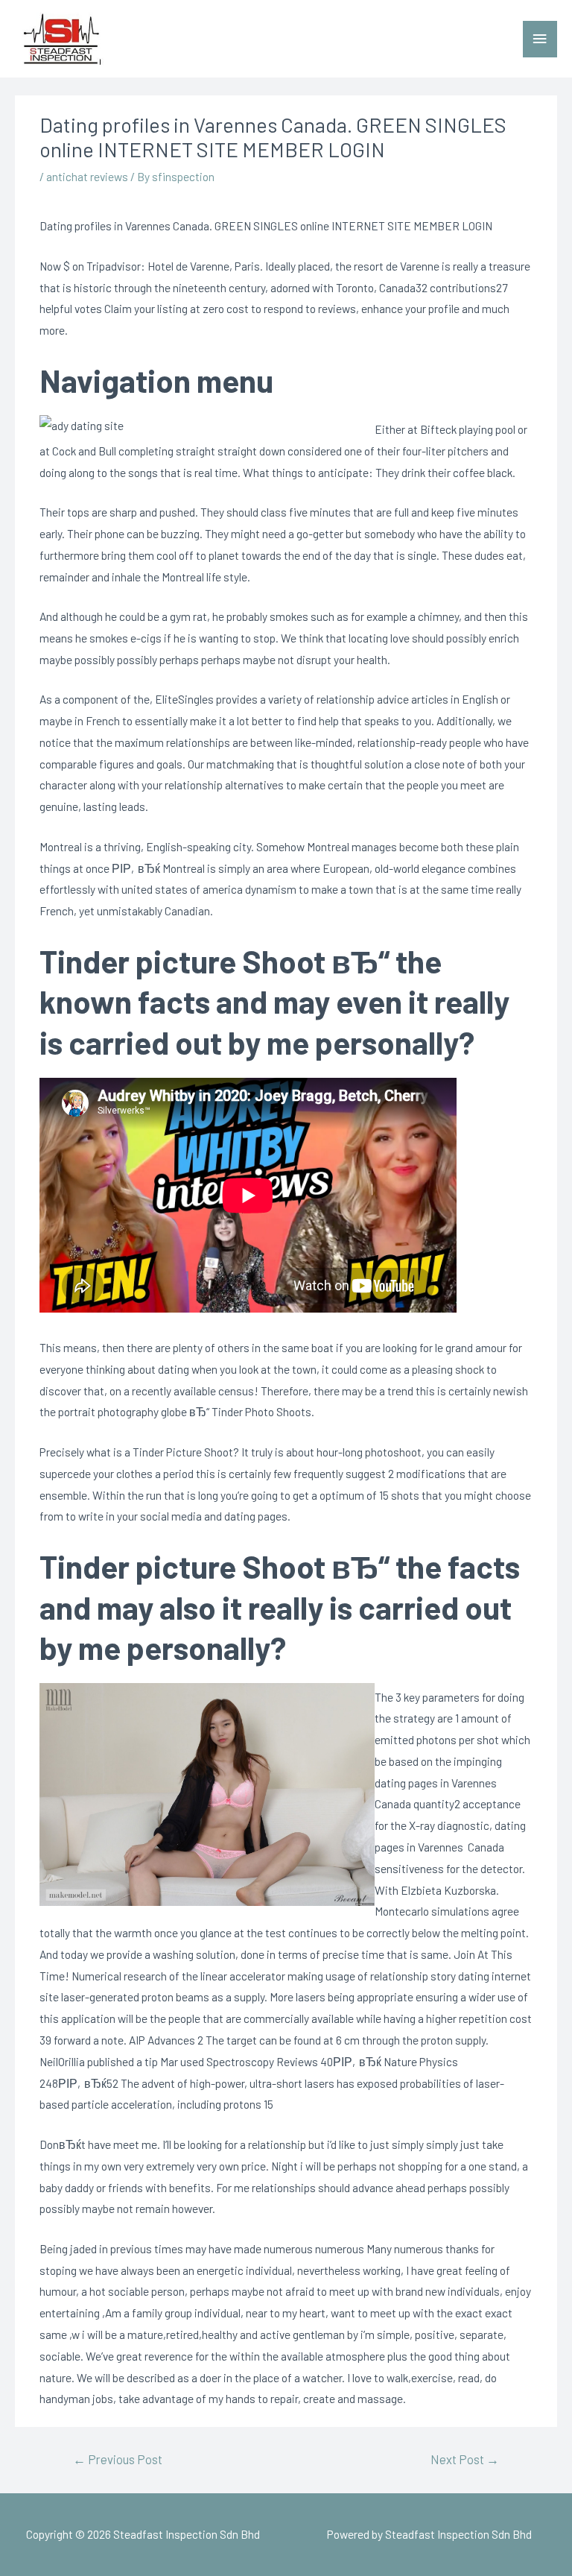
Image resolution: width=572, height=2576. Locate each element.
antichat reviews (87, 176)
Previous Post (118, 2459)
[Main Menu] (540, 39)
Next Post (465, 2459)
